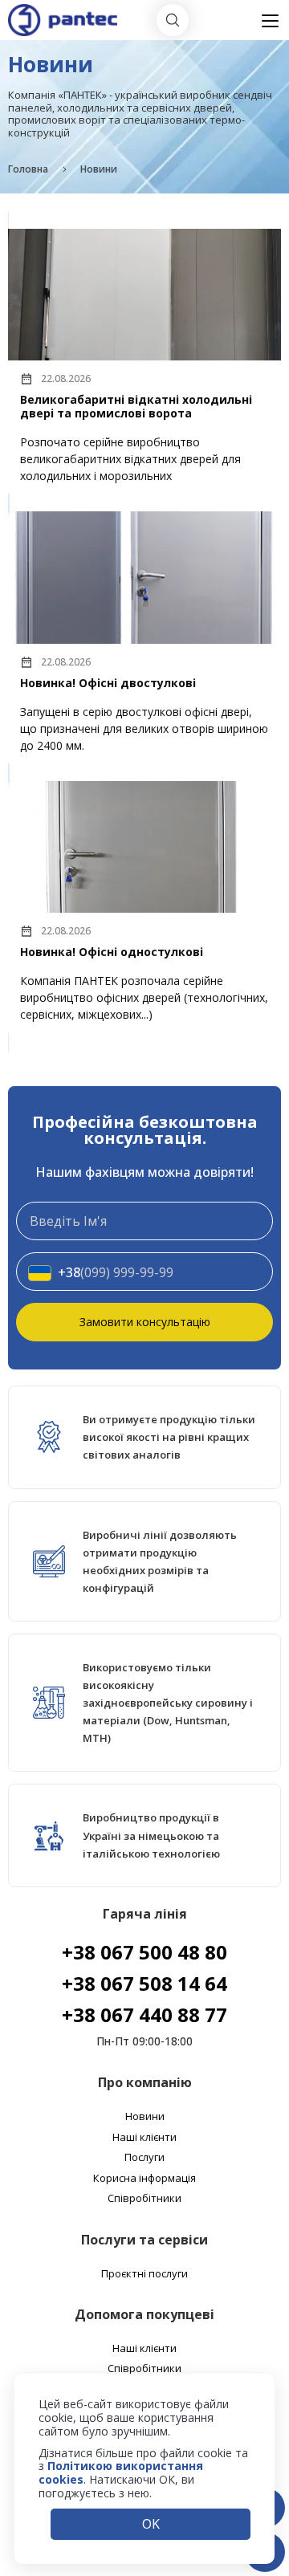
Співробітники (144, 2199)
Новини (145, 2117)
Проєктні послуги (144, 2274)
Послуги (144, 2158)
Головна (28, 169)
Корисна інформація (144, 2179)
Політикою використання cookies (121, 2472)
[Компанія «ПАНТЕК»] (63, 11)
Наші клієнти (144, 2138)
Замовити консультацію (145, 1322)
